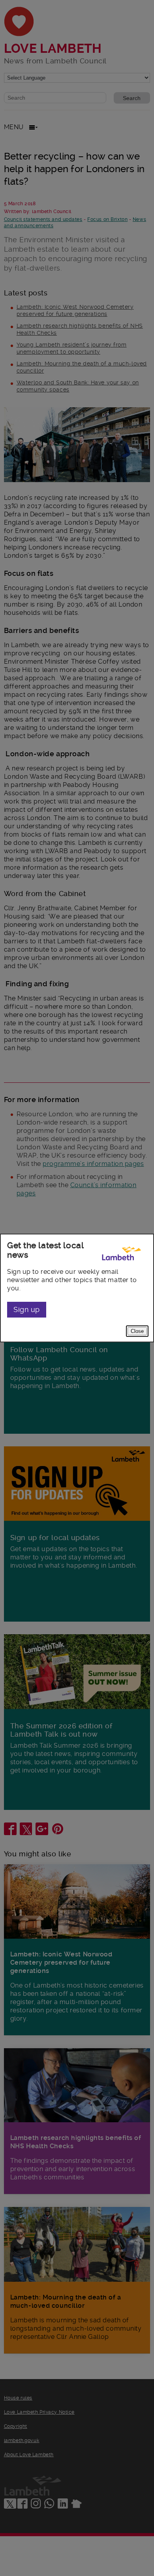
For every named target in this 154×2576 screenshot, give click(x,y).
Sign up (27, 1309)
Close (137, 1331)
